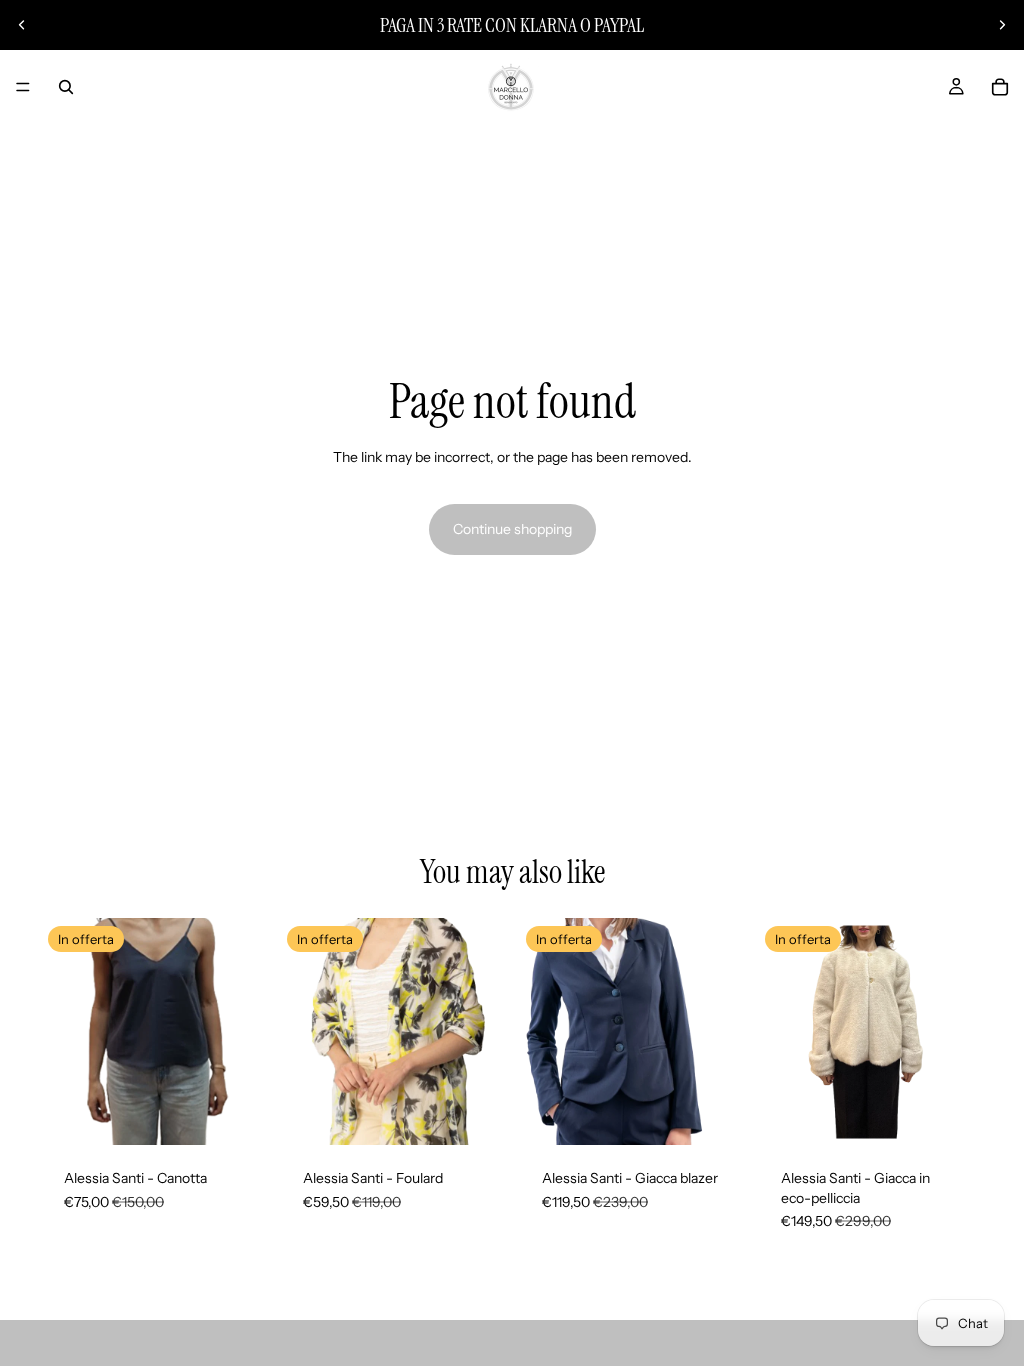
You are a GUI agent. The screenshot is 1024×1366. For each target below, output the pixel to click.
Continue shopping (512, 529)
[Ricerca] (66, 87)
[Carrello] (1000, 87)
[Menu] (23, 87)
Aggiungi (492, 1114)
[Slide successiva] (1002, 25)
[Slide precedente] (22, 25)
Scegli (253, 1114)
